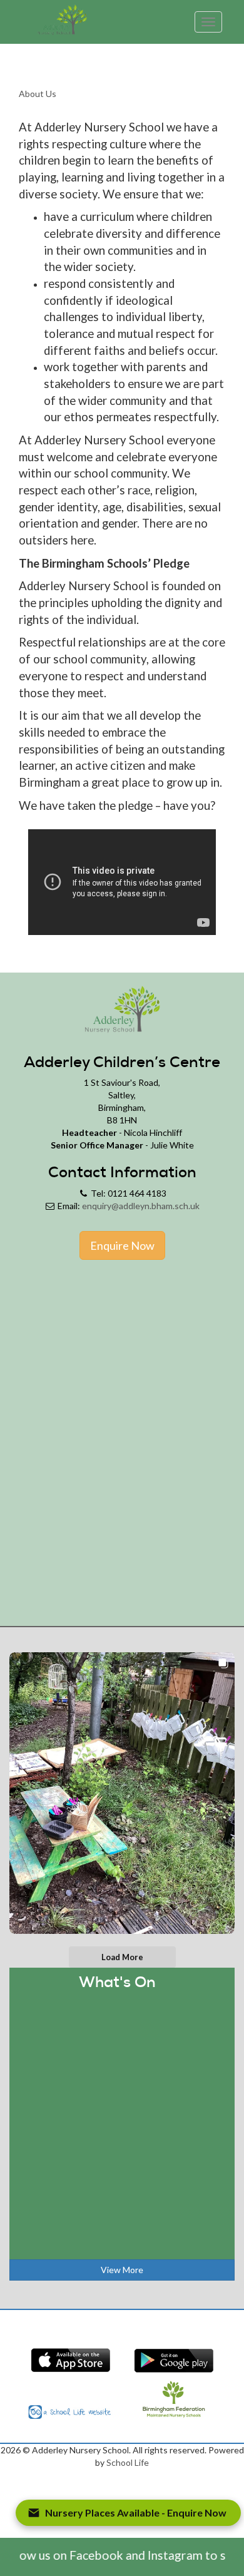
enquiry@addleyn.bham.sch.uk (141, 1206)
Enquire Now (122, 1245)
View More (122, 2270)
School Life (128, 2462)
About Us (38, 94)
